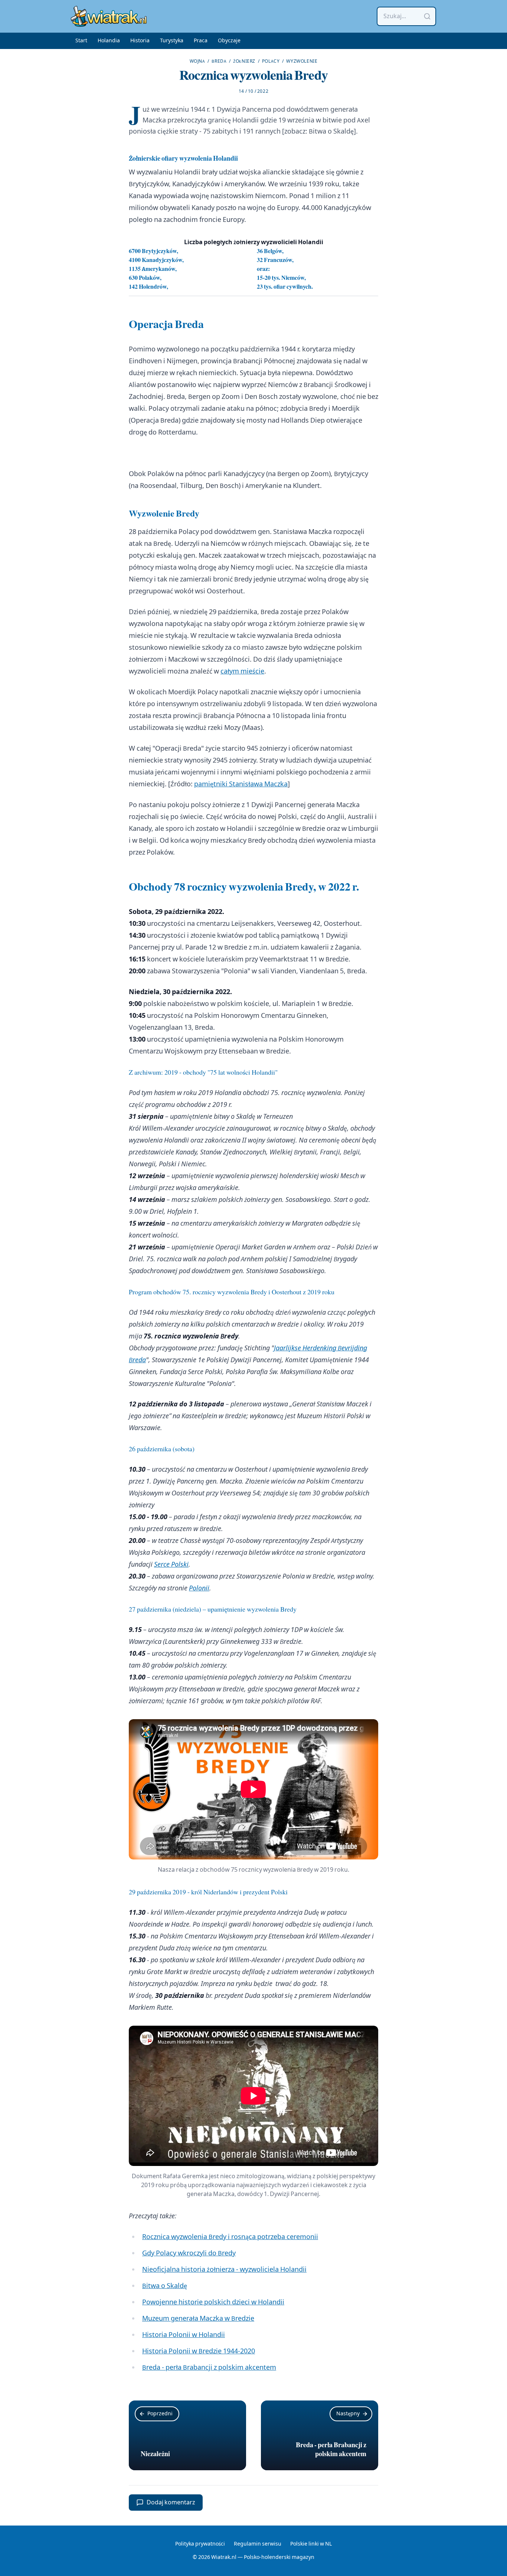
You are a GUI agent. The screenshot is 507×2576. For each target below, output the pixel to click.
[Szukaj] (427, 16)
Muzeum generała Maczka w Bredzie (198, 2319)
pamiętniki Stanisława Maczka (241, 784)
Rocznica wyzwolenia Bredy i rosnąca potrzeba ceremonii (230, 2237)
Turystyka (172, 41)
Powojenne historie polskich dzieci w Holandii (213, 2302)
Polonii (199, 1588)
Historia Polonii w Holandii (184, 2335)
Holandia (109, 41)
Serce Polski (171, 1565)
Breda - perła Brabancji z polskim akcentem (209, 2368)
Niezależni (155, 2454)
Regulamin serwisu (258, 2544)
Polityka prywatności (200, 2544)
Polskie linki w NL (311, 2544)
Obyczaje (229, 41)
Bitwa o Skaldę (331, 132)
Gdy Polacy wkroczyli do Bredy (189, 2253)
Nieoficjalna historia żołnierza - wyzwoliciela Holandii (224, 2270)
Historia (140, 41)
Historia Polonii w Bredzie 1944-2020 (199, 2351)
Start (81, 41)
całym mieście (242, 671)
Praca (201, 41)
